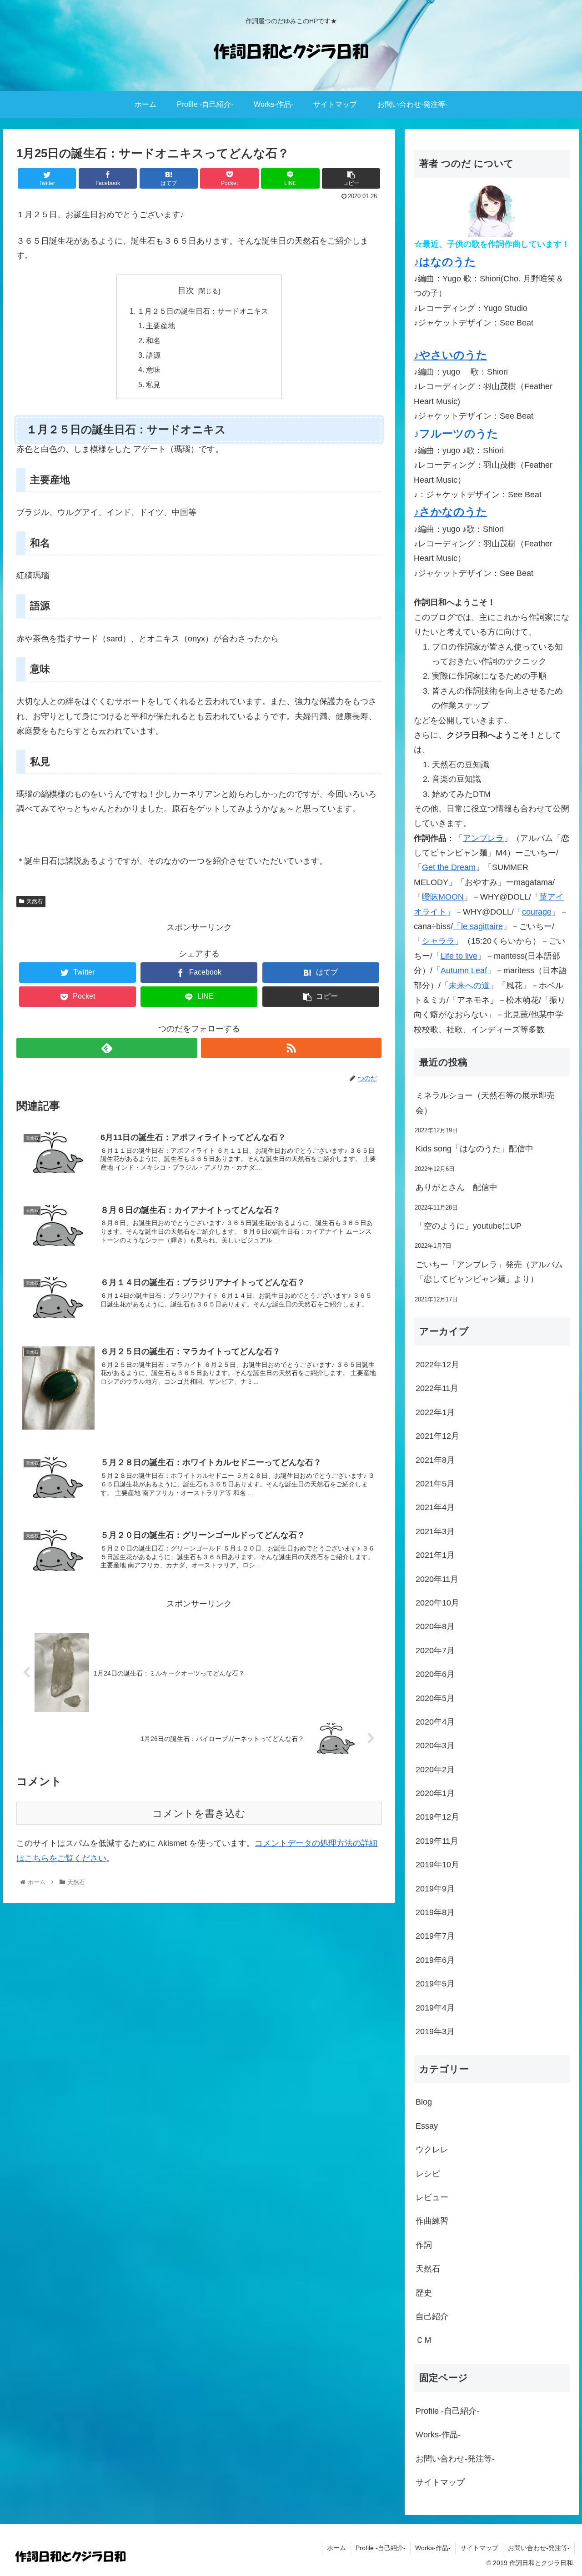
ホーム (336, 2548)
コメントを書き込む (199, 1813)
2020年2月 (435, 1770)
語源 (153, 355)
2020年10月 (437, 1603)
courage (537, 912)
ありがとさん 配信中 (457, 1187)
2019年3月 (435, 2031)
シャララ (438, 941)
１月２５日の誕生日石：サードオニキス (203, 311)
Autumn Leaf (464, 970)
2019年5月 (435, 1984)
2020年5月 (435, 1698)
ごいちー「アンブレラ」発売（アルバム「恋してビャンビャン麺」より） (489, 1272)
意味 (153, 370)
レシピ (428, 2174)
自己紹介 (432, 2316)
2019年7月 (435, 1936)
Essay (427, 2126)
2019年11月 (437, 1841)
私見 (153, 385)
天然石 (35, 901)
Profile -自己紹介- (447, 2411)
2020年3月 (435, 1746)
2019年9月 (435, 1889)
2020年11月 (437, 1579)
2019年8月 (435, 1912)
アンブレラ (483, 838)
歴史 (424, 2293)
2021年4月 (435, 1507)
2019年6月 (435, 1960)
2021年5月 (435, 1484)
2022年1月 (435, 1412)
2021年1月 (435, 1555)
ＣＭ (424, 2340)
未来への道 (469, 985)
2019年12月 (437, 1817)
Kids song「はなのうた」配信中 (474, 1149)
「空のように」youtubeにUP (469, 1226)
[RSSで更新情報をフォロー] (291, 1048)
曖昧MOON (443, 897)
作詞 (424, 2245)
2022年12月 (437, 1365)
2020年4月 (435, 1722)
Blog (424, 2102)
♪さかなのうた (451, 512)
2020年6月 (435, 1674)
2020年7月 (435, 1651)
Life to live (459, 956)
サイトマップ (440, 2482)
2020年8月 (435, 1626)
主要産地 (161, 325)
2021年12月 (437, 1436)
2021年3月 (435, 1531)
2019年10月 (437, 1865)
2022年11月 (437, 1388)
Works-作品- (438, 2435)
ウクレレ (432, 2150)
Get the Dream (449, 867)
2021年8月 (435, 1460)
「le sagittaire (478, 926)
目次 (186, 290)
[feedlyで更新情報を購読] (107, 1048)
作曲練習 (432, 2221)
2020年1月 (435, 1793)
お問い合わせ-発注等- (455, 2459)
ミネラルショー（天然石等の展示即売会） (485, 1103)
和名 (153, 340)
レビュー (432, 2197)
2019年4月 (435, 2008)
